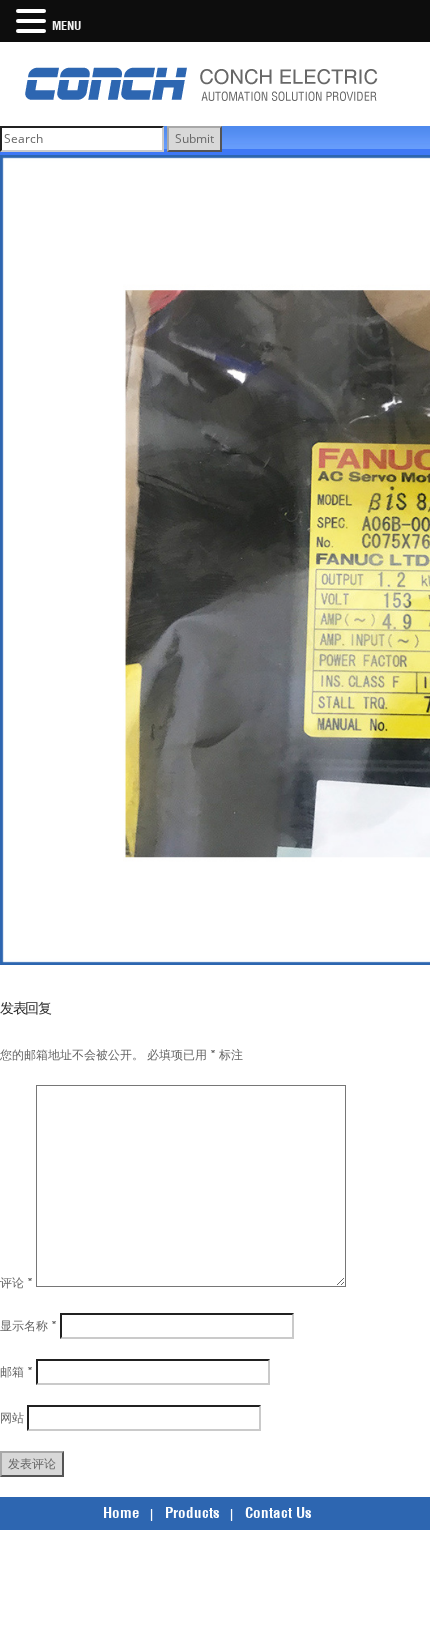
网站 (12, 1417)
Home (121, 1512)
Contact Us (278, 1512)
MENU (66, 25)
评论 (16, 1282)
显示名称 (28, 1325)
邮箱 (16, 1371)
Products (192, 1512)
